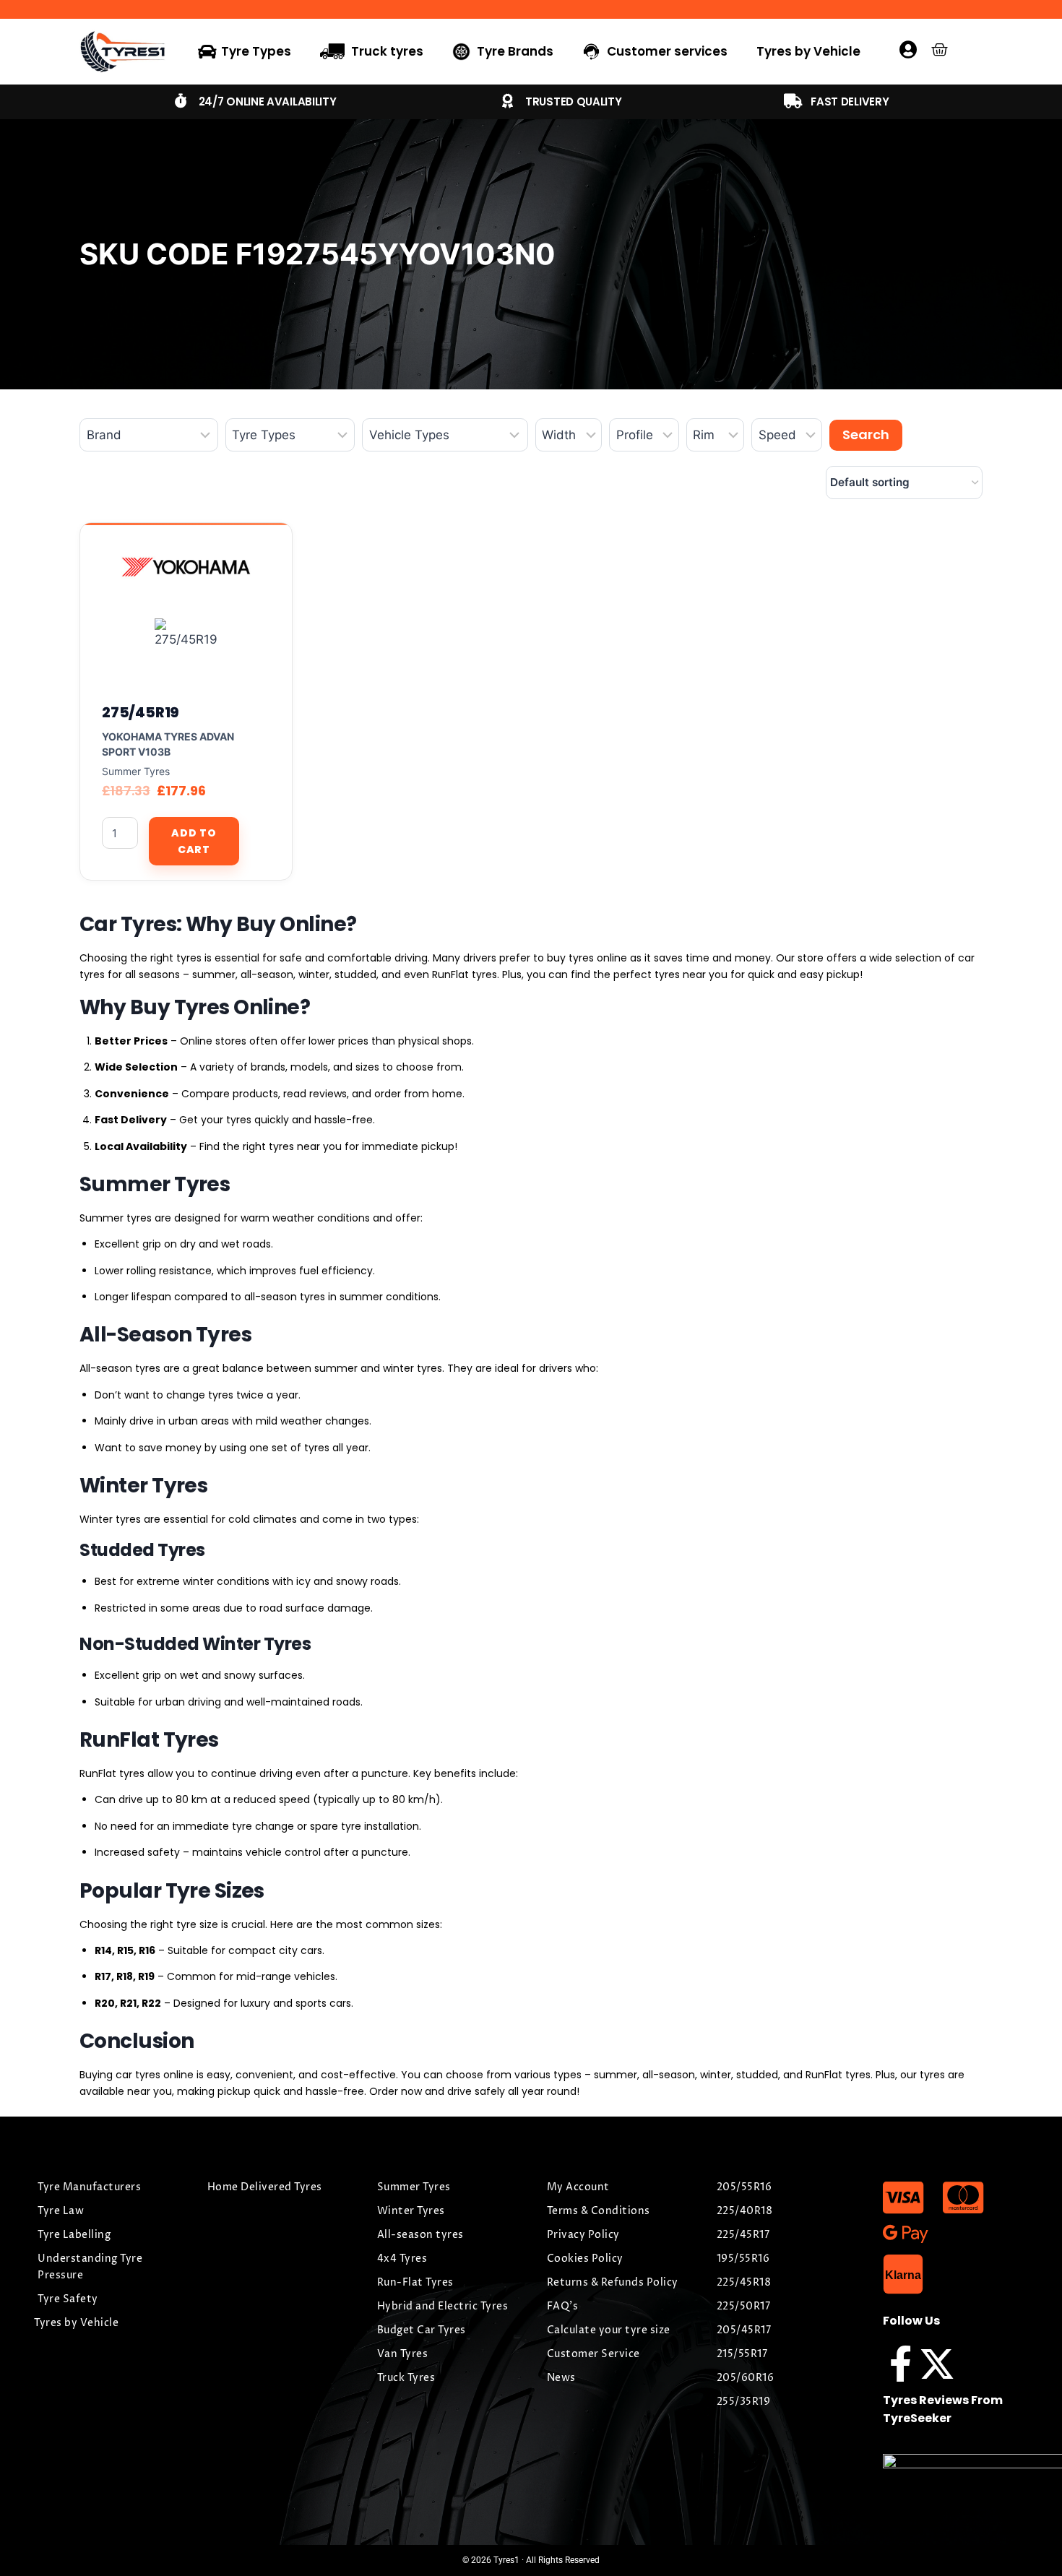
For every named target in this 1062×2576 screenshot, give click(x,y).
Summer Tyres (136, 771)
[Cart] (940, 49)
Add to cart (194, 841)
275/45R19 (141, 712)
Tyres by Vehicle (808, 51)
